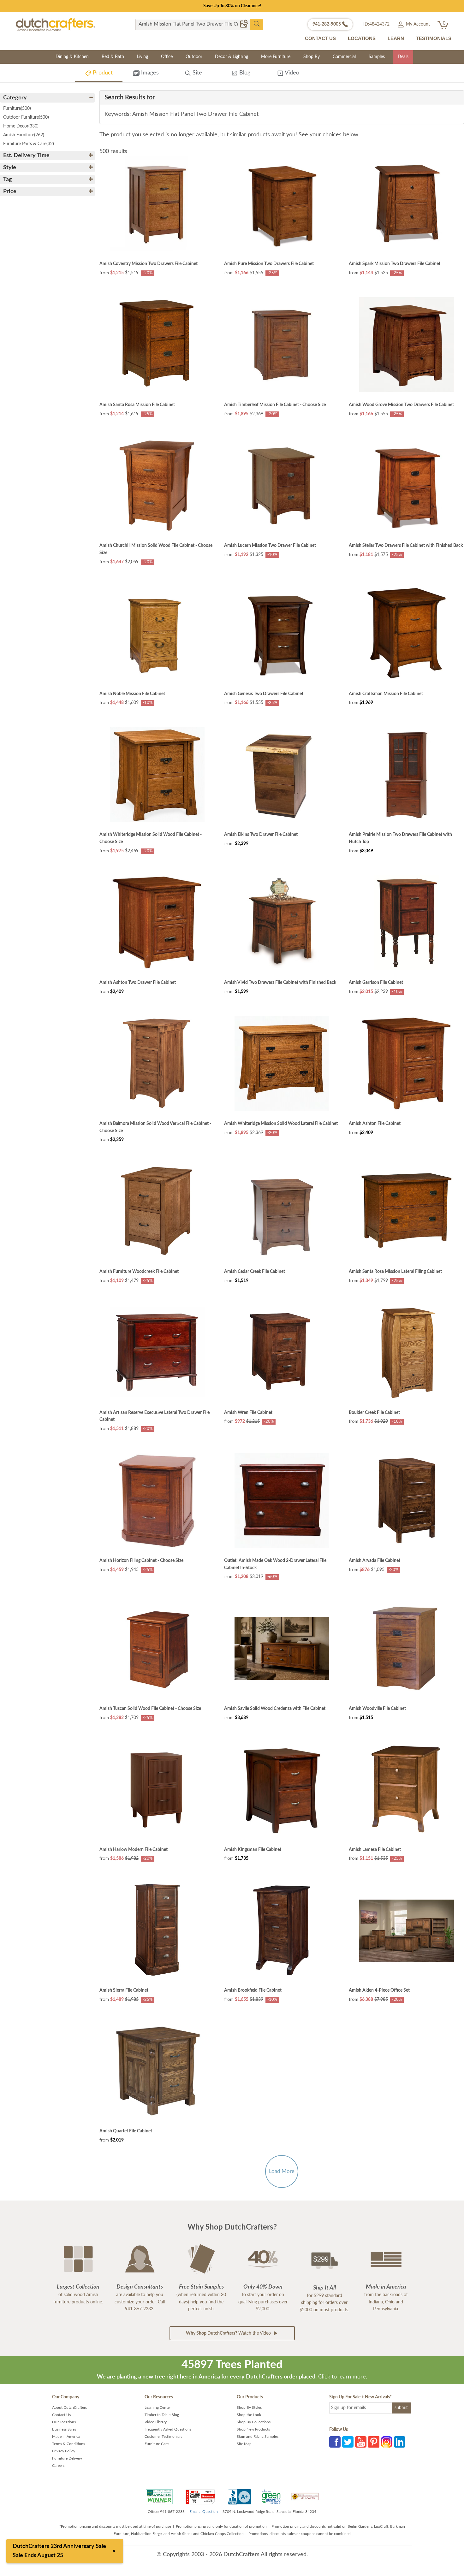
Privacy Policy (64, 2451)
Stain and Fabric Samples (258, 2437)
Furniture (17, 109)
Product (102, 73)
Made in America (66, 2437)
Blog (244, 73)
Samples (377, 57)
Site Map (244, 2444)
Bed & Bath (113, 57)
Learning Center (158, 2408)
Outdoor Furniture (26, 117)
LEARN (396, 38)
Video (291, 73)
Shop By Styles (249, 2408)
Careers (58, 2466)
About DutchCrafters (69, 2408)
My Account (417, 24)
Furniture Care (157, 2444)
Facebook (335, 2442)
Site (196, 73)
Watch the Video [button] (229, 2333)
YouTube (361, 2442)
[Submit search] (257, 24)
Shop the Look (249, 2415)
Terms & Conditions (68, 2444)
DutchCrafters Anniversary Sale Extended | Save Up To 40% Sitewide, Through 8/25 (232, 6)
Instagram (387, 2442)
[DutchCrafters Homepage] (55, 25)
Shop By (312, 57)
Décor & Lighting (232, 57)
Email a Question (204, 2512)
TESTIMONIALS (434, 38)
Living (143, 57)
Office (167, 57)
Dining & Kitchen (72, 57)
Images (149, 73)
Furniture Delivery (67, 2458)
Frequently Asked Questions (168, 2429)
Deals (403, 57)
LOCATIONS (362, 38)
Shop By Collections (254, 2422)
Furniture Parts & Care (29, 144)
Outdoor (194, 57)
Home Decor (21, 126)
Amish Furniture (24, 135)
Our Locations (64, 2422)
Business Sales (64, 2429)
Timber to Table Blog (162, 2415)
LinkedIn (400, 2442)
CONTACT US (320, 38)
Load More (282, 2171)
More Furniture (276, 57)
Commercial (344, 57)
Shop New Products (253, 2429)
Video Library (156, 2422)
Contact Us (61, 2415)
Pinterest (374, 2442)
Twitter (348, 2442)
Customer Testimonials (163, 2437)
